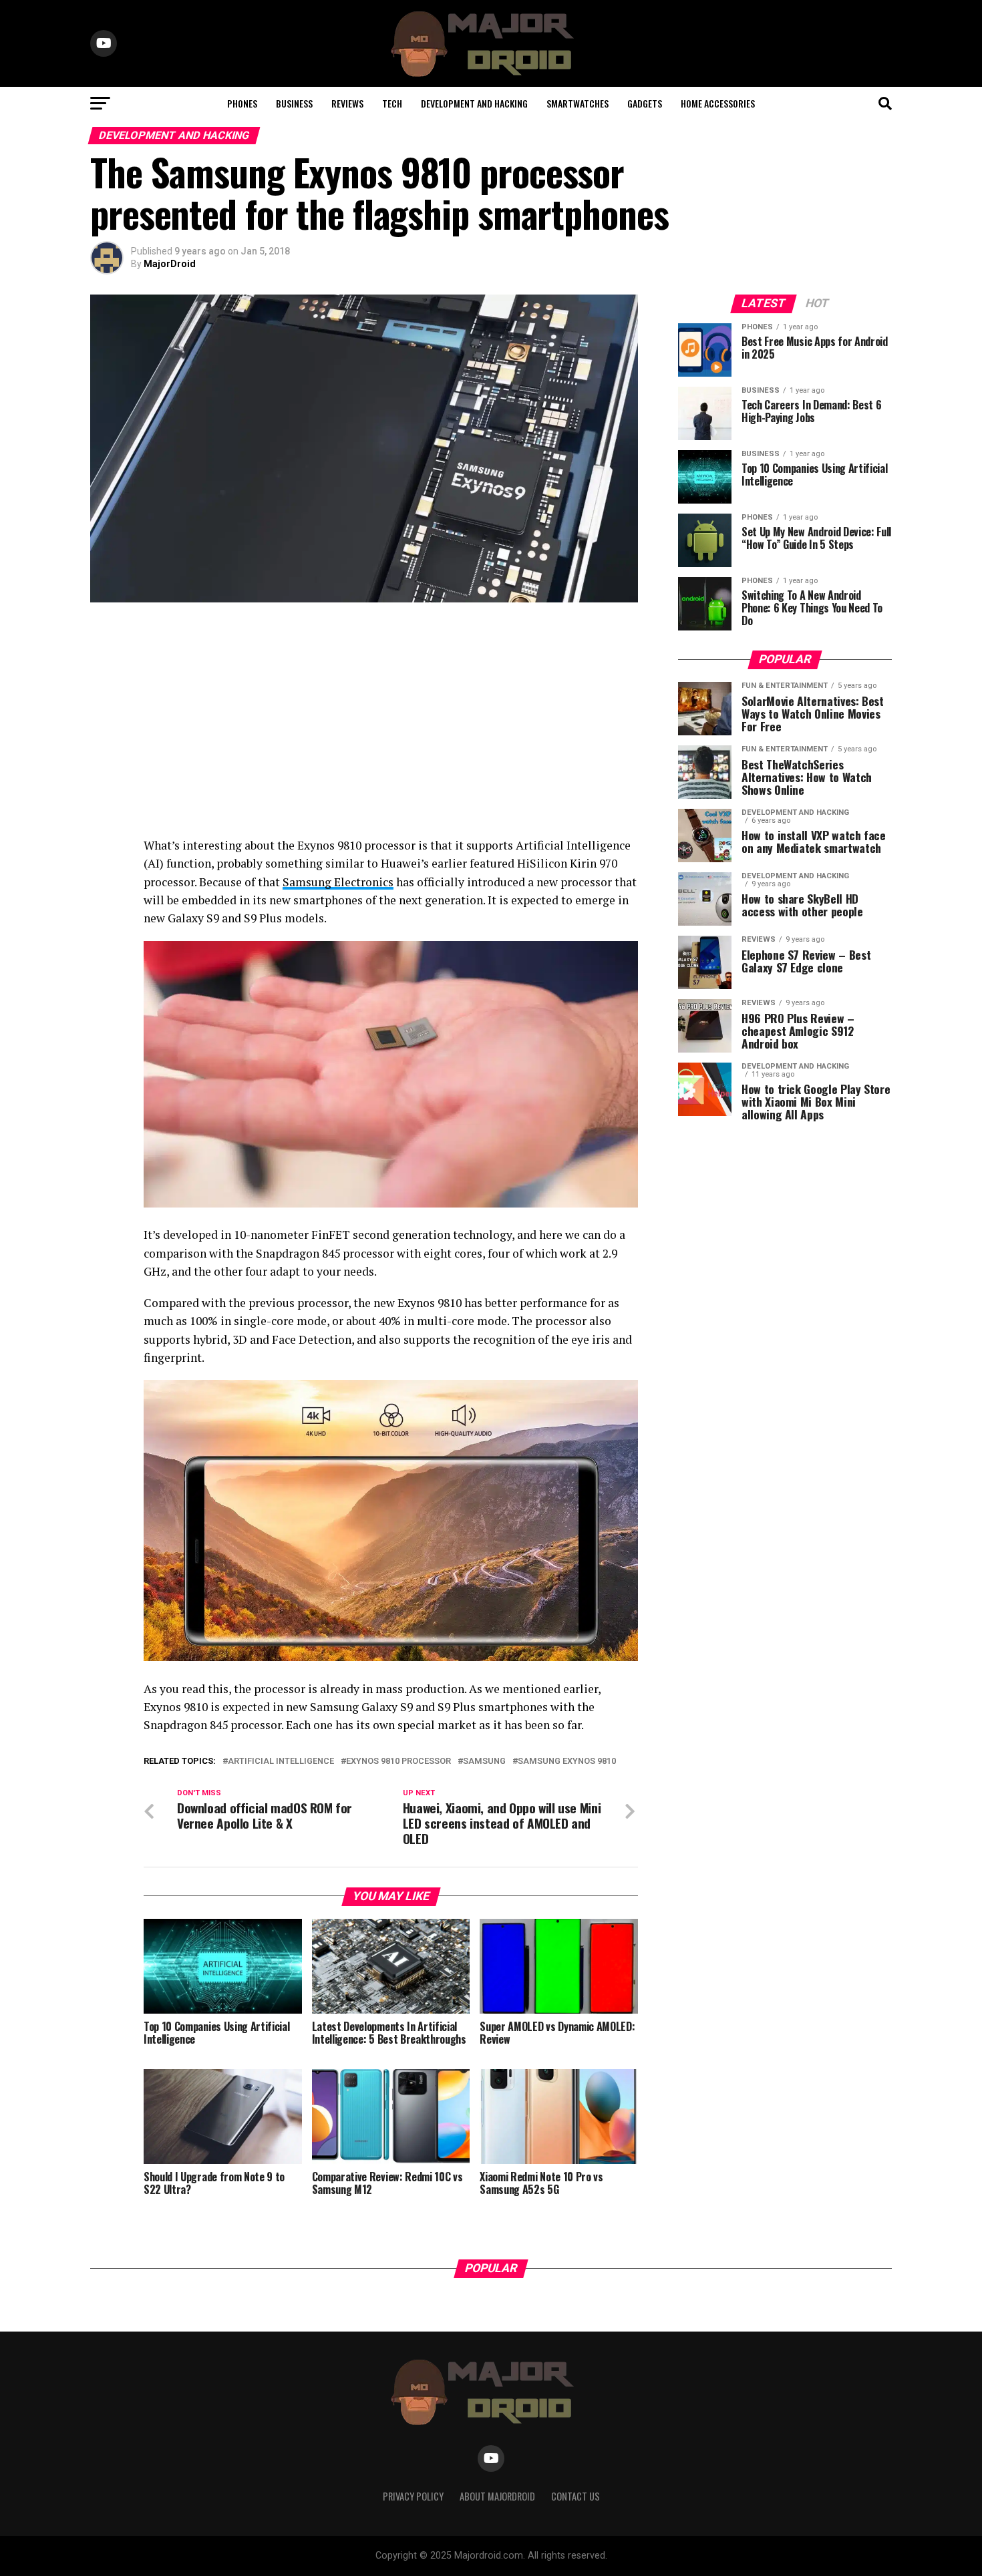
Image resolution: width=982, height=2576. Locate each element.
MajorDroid (170, 264)
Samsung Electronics (338, 882)
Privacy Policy (413, 2496)
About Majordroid (497, 2496)
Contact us (576, 2496)
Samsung (484, 1762)
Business (294, 103)
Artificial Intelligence (281, 1762)
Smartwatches (578, 103)
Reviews (347, 103)
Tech (392, 103)
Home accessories (718, 103)
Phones (242, 103)
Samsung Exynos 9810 (567, 1762)
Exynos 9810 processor (398, 1762)
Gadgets (645, 103)
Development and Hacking (474, 103)
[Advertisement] (364, 723)
